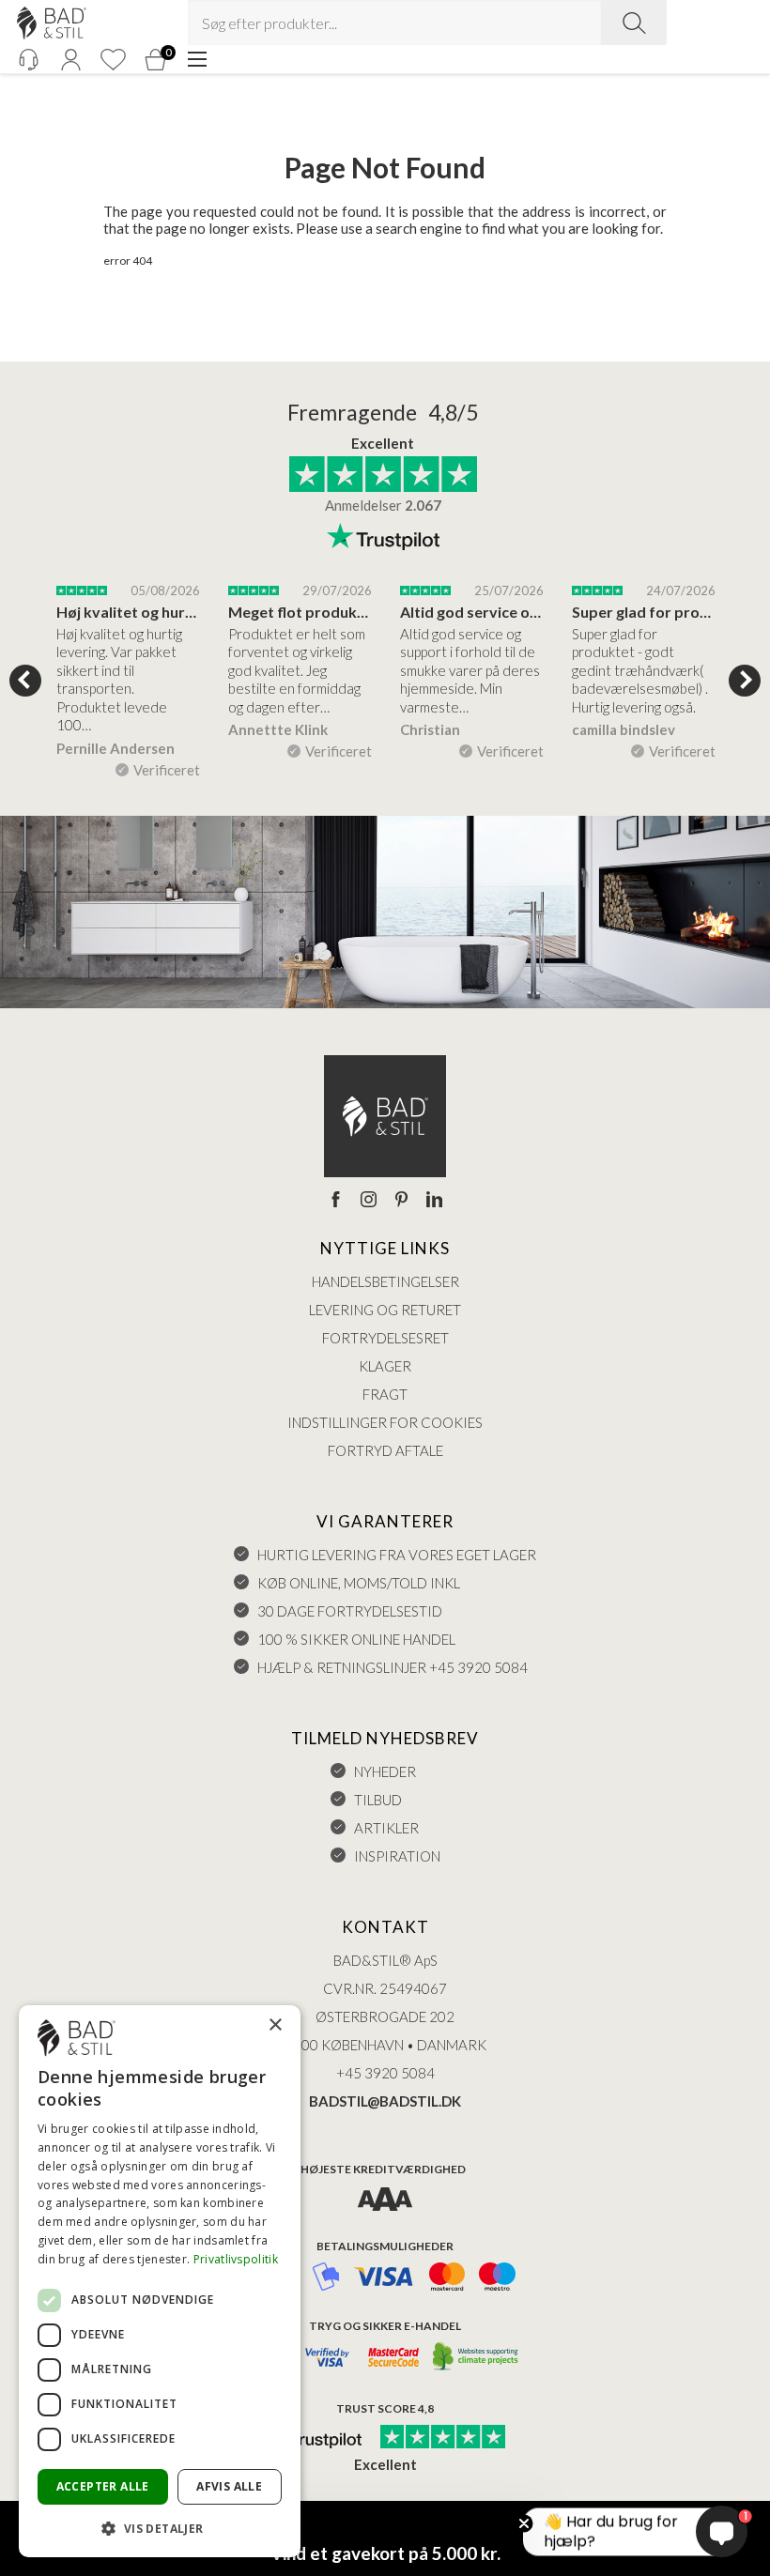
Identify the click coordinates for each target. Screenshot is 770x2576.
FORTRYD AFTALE (385, 1450)
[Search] (634, 23)
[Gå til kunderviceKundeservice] (28, 60)
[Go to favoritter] (113, 60)
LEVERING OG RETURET (385, 1310)
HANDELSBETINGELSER (385, 1281)
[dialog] (160, 2281)
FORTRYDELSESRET (385, 1338)
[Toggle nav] (197, 59)
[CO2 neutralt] (477, 2358)
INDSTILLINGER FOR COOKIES (385, 1422)
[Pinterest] (401, 1201)
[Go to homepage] (52, 23)
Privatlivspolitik (236, 2259)
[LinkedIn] (434, 1201)
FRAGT (385, 1394)
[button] (160, 2528)
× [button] (275, 2025)
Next (745, 681)
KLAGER (385, 1366)
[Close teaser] (524, 2523)
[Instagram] (369, 1201)
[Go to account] (70, 60)
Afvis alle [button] (229, 2486)
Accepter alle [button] (103, 2486)
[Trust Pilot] (313, 2438)
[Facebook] (336, 1201)
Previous (25, 681)
